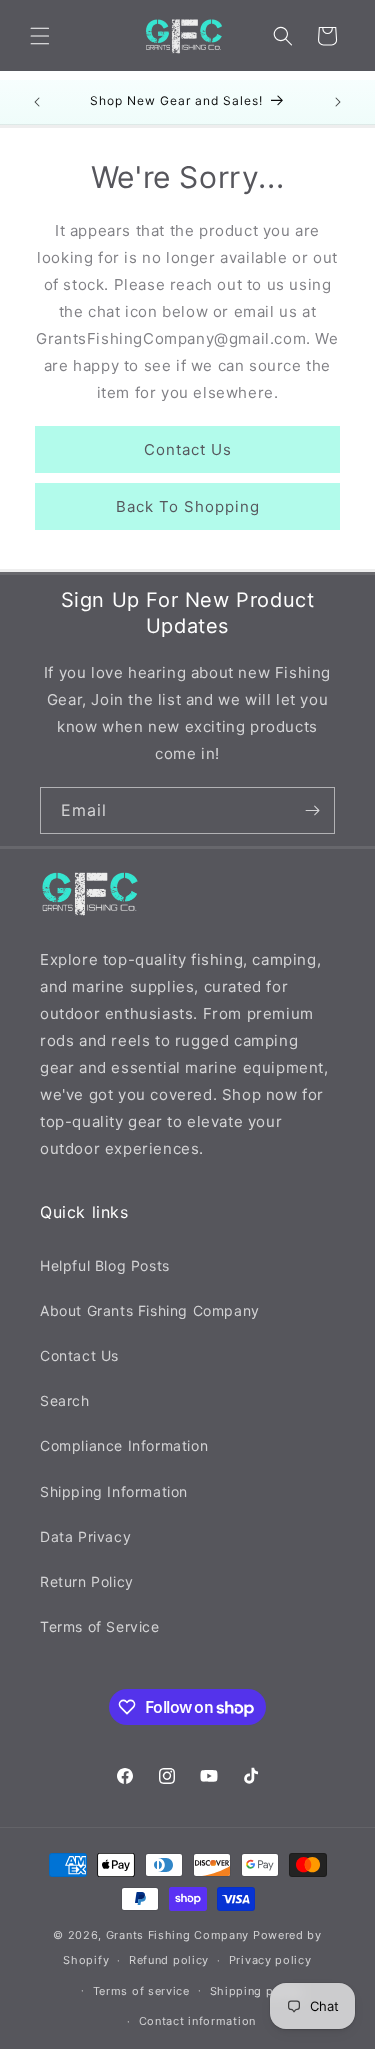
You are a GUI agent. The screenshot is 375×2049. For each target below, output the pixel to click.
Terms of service (141, 1991)
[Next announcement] (338, 102)
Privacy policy (270, 1960)
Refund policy (169, 1960)
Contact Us (188, 449)
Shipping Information (114, 1491)
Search (65, 1400)
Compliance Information (124, 1445)
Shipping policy (256, 1991)
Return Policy (87, 1581)
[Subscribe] (312, 810)
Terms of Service (100, 1626)
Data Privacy (85, 1536)
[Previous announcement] (37, 102)
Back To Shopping (188, 506)
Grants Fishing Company (177, 1935)
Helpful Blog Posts (105, 1265)
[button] (40, 36)
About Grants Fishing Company (150, 1310)
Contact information (197, 2021)
